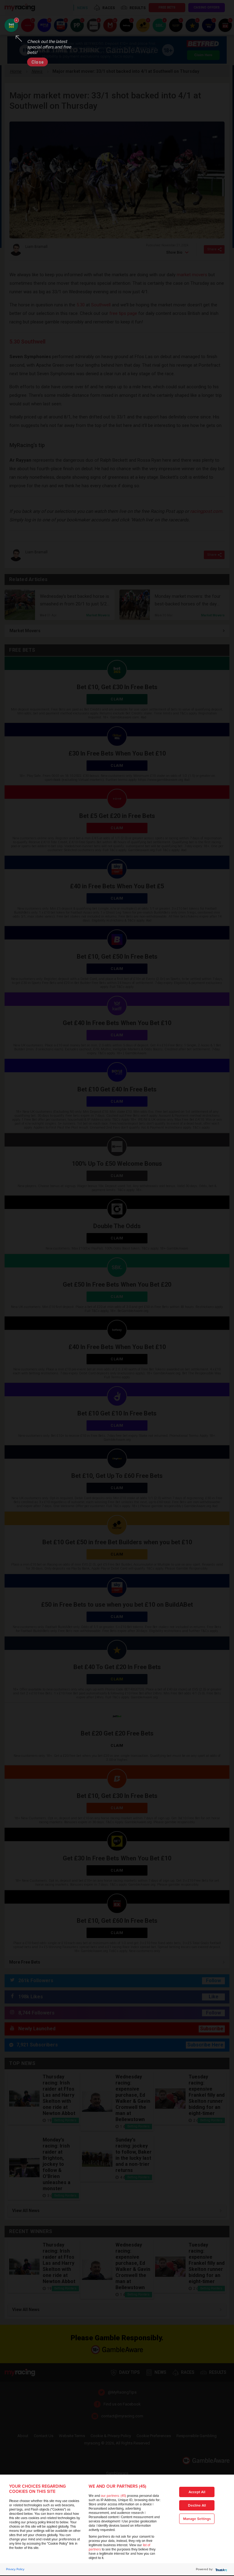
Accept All (197, 2492)
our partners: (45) (113, 2496)
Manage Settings (197, 2519)
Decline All (197, 2506)
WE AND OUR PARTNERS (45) (117, 2486)
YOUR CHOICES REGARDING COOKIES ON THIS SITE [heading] (37, 2489)
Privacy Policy (15, 2569)
